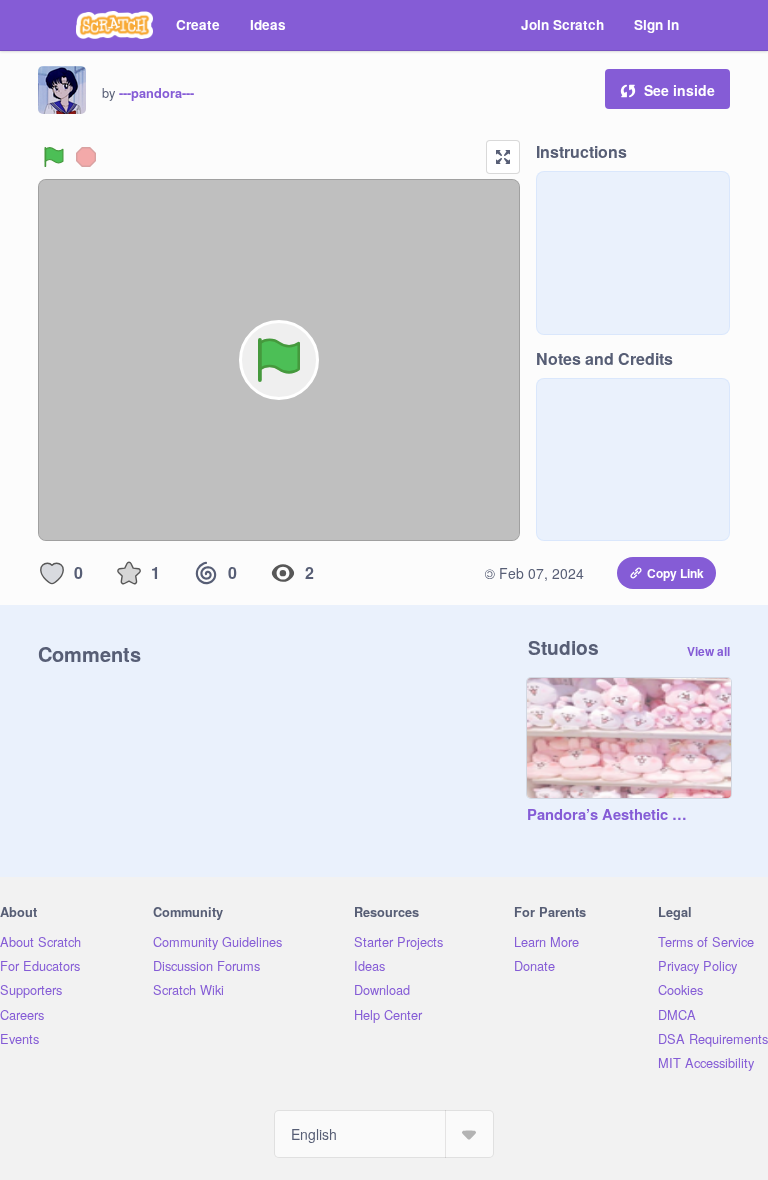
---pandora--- (156, 93)
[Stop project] (86, 157)
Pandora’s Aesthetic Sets (609, 815)
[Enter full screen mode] (503, 157)
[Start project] (54, 157)
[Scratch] (114, 25)
